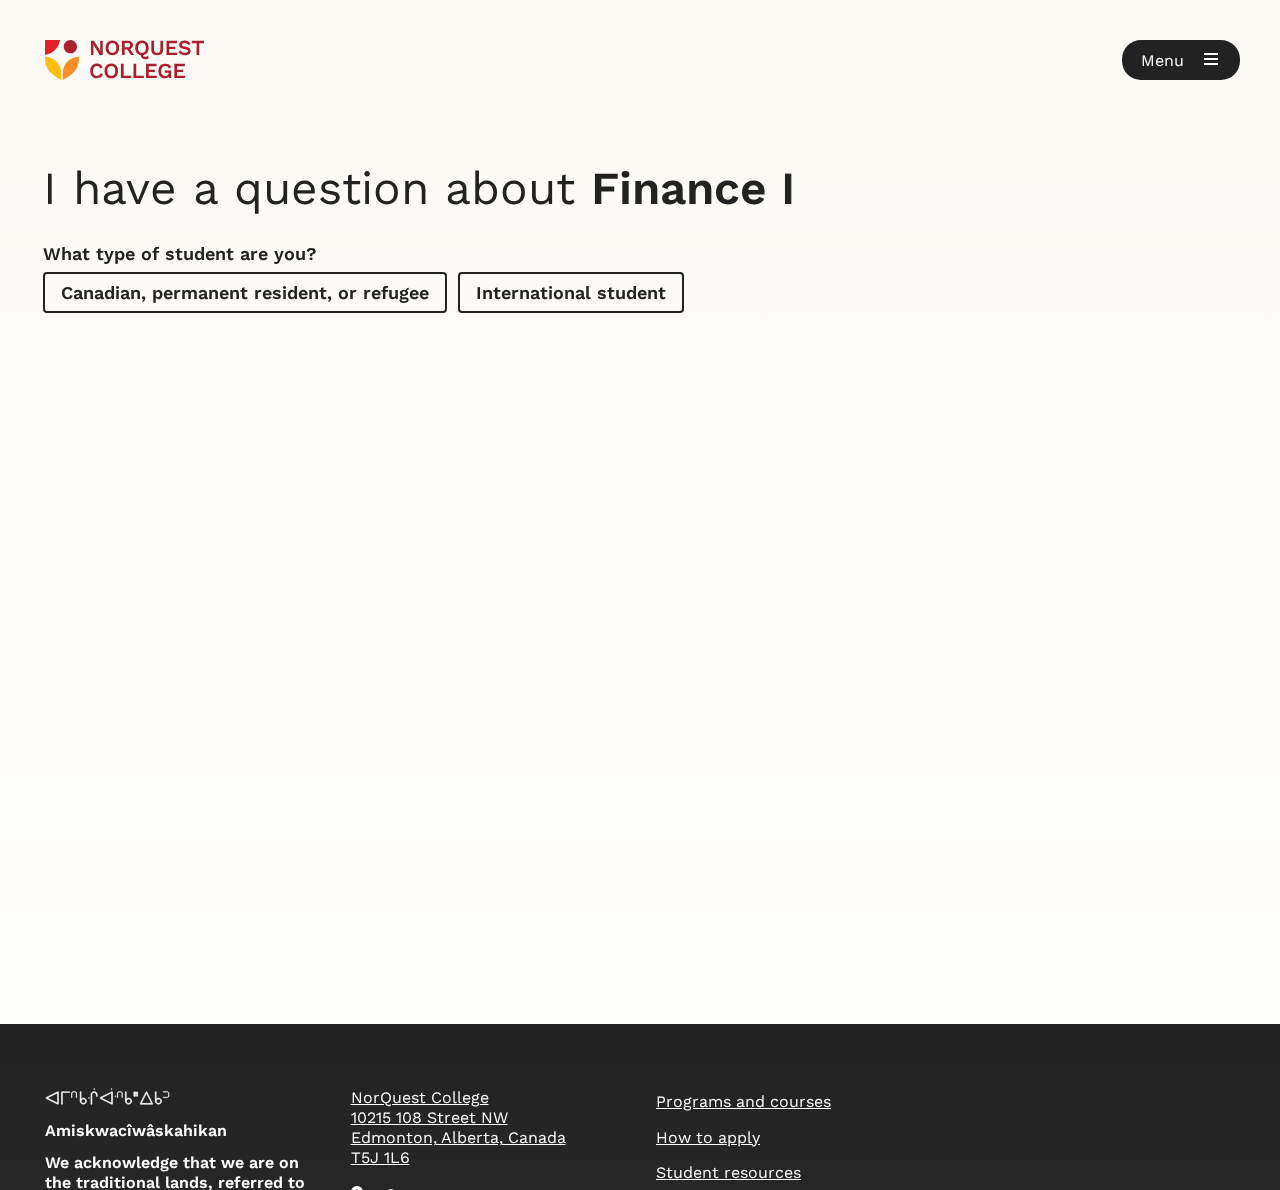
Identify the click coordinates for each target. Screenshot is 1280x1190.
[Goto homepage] (124, 60)
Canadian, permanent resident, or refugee (245, 292)
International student (571, 292)
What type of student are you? (180, 253)
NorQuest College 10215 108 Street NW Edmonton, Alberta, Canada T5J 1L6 (458, 1127)
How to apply (708, 1137)
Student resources (728, 1172)
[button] (1181, 60)
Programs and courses (743, 1101)
